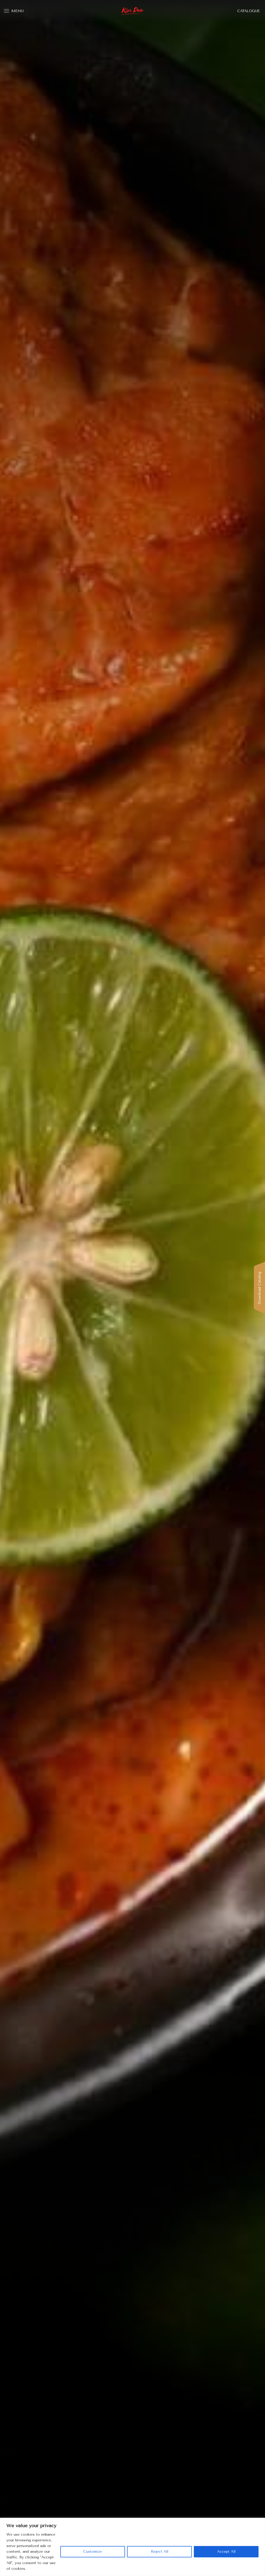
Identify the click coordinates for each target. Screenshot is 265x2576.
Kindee (133, 11)
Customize (93, 2552)
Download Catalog (259, 1288)
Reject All (160, 2552)
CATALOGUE (249, 11)
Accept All (226, 2552)
